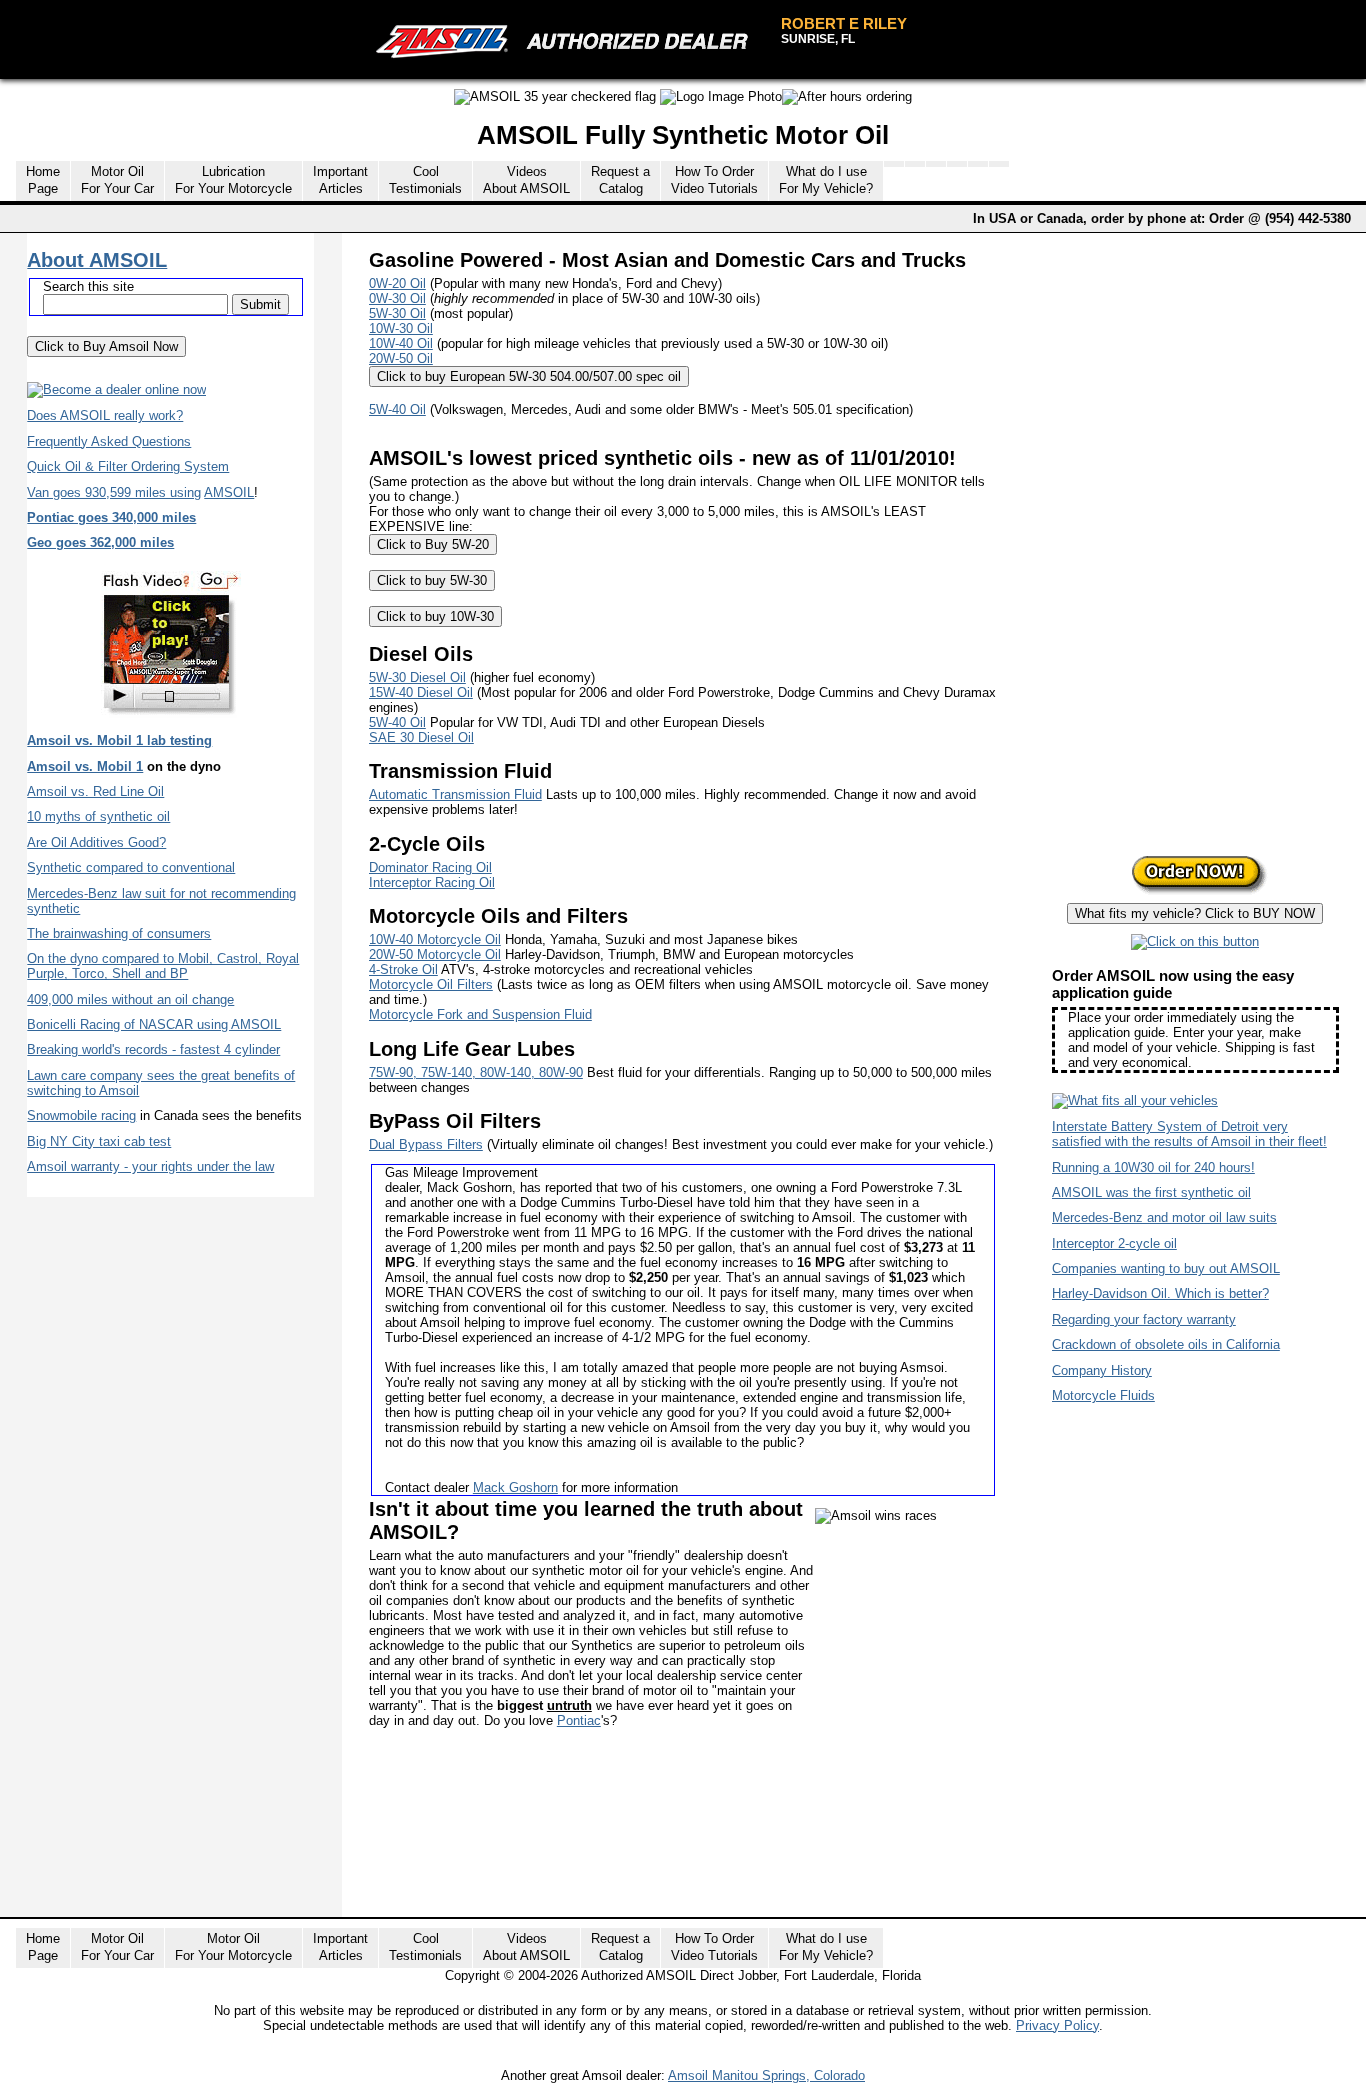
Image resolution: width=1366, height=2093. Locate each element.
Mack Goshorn (515, 1487)
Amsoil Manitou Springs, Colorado (766, 2075)
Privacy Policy (1057, 2025)
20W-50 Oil (401, 358)
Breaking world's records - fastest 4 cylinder (153, 1049)
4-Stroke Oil (403, 969)
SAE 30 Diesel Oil (421, 737)
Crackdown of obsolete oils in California (1166, 1344)
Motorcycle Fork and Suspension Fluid (480, 1014)
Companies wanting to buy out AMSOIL (1166, 1268)
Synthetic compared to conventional (131, 867)
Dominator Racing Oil (430, 867)
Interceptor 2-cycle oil (1114, 1243)
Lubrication (233, 180)
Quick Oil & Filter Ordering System (128, 466)
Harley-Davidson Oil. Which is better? (1160, 1293)
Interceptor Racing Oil (432, 882)
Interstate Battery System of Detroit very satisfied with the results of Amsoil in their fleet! (1189, 1134)
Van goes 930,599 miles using (114, 492)
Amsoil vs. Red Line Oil (95, 791)
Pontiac (579, 1720)
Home (43, 180)
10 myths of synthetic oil (98, 816)
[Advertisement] (733, 1848)
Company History (1102, 1370)
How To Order (714, 180)
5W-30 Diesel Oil (417, 677)
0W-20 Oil (397, 283)
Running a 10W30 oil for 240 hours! (1153, 1167)
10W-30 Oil (401, 328)
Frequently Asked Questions (109, 441)
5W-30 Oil (397, 313)
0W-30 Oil (397, 298)
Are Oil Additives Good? (96, 842)
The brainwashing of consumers (119, 933)
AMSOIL (229, 492)
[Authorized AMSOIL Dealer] (568, 42)
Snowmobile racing (81, 1115)
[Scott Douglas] (171, 718)
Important (340, 180)
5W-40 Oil (397, 409)
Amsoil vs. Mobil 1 (85, 766)
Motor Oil (117, 180)
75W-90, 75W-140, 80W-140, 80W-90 (476, 1072)
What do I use (826, 180)
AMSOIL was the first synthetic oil (1151, 1192)
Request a (620, 180)
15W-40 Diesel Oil (421, 692)
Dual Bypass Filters (426, 1144)
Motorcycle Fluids (1103, 1395)
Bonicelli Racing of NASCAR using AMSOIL (154, 1024)
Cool (425, 180)
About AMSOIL (97, 260)
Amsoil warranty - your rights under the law (150, 1166)
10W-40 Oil (401, 343)
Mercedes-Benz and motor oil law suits (1164, 1217)
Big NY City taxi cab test (99, 1141)
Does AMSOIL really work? (105, 415)
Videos (526, 180)
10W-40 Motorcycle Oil (435, 939)
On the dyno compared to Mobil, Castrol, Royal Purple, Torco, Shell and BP (163, 966)
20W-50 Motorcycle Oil (435, 954)
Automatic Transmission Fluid (455, 794)
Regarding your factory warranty (1144, 1319)
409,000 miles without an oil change (130, 999)
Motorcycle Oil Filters (431, 984)
